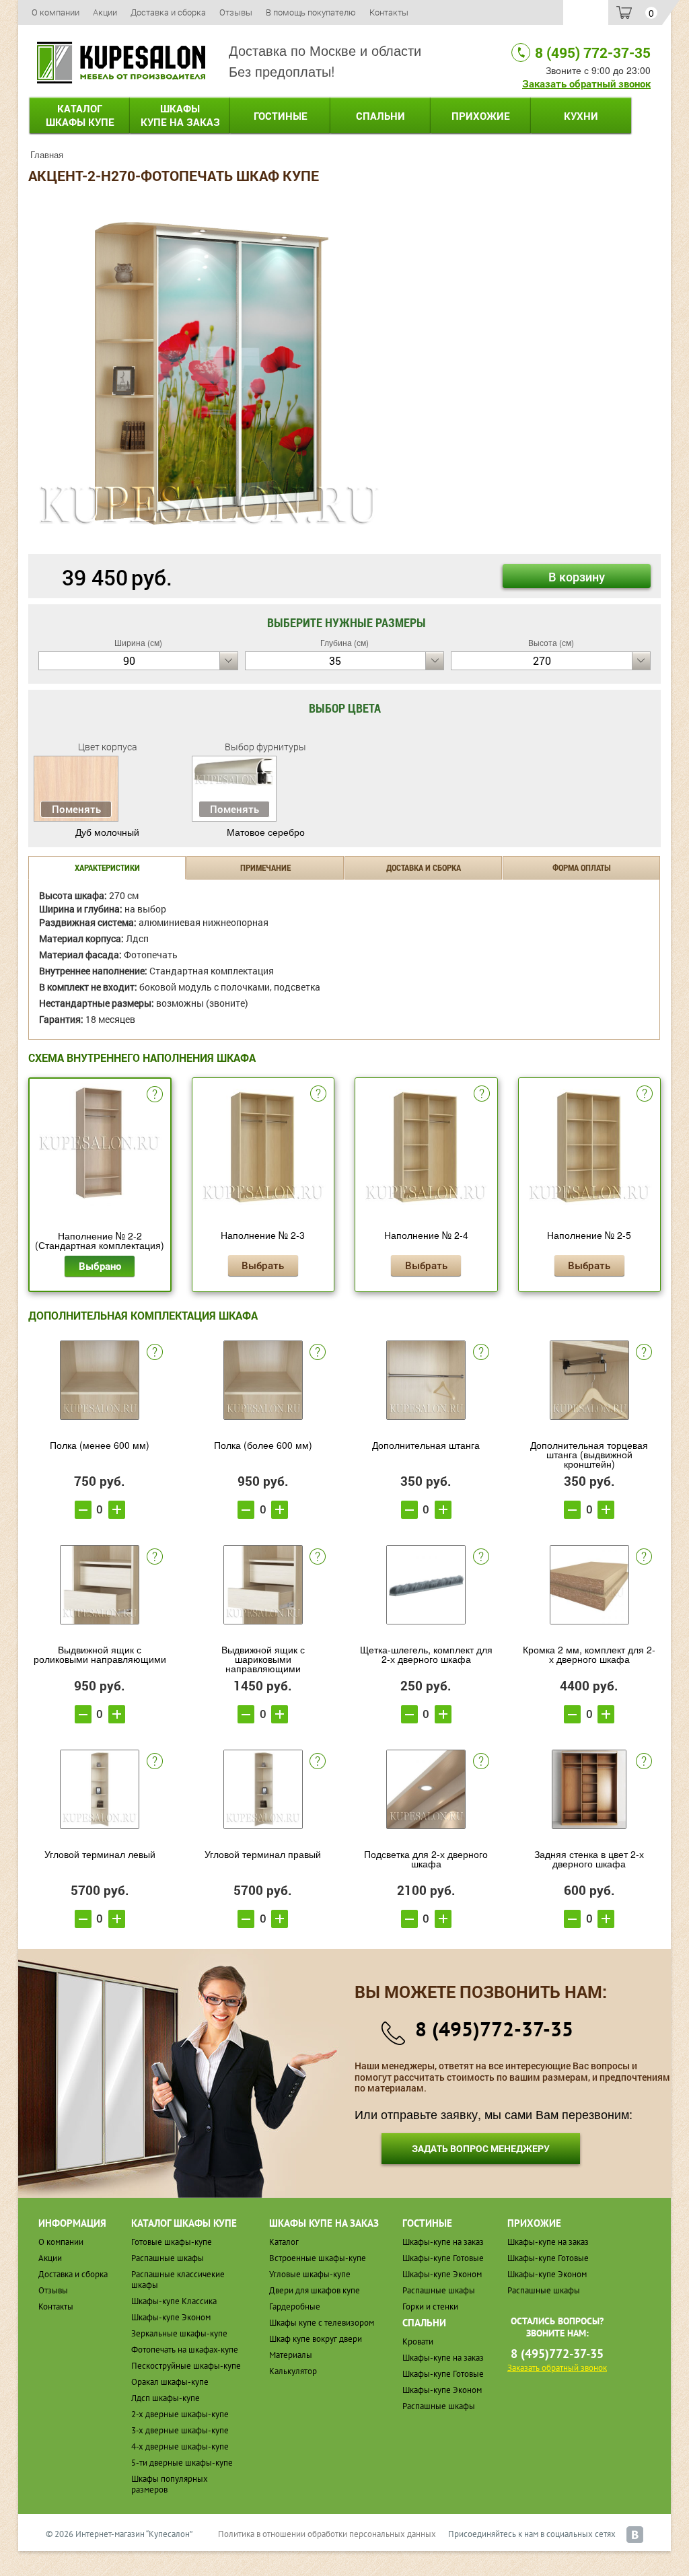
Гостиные (281, 116)
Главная (47, 154)
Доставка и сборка (168, 12)
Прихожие (481, 116)
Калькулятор (293, 2371)
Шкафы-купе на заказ (443, 2242)
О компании (56, 12)
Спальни (380, 116)
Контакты (389, 12)
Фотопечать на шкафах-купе (185, 2350)
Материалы (291, 2355)
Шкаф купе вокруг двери (316, 2339)
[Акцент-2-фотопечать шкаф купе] (209, 372)
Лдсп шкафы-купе (166, 2398)
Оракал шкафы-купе (170, 2382)
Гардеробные (295, 2306)
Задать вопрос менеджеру (481, 2148)
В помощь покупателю (311, 12)
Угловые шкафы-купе (310, 2274)
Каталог (80, 115)
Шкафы (180, 115)
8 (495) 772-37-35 (593, 52)
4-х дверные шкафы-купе (180, 2446)
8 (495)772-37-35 (494, 2029)
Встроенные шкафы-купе (318, 2258)
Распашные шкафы (168, 2258)
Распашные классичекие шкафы (178, 2280)
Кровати (418, 2341)
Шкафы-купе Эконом (171, 2317)
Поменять (76, 809)
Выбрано (100, 1266)
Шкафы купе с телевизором (322, 2323)
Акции (105, 12)
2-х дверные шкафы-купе (180, 2414)
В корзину (577, 577)
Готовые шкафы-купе (172, 2242)
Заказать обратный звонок (586, 83)
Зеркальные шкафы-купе (179, 2333)
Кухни (581, 116)
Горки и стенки (430, 2306)
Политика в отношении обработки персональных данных (327, 2534)
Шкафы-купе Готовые (443, 2258)
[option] (209, 373)
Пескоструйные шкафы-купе (186, 2366)
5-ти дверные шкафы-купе (182, 2463)
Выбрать (263, 1265)
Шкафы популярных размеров (170, 2484)
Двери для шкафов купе (315, 2290)
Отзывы (236, 12)
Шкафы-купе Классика (174, 2301)
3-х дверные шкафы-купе (180, 2430)
